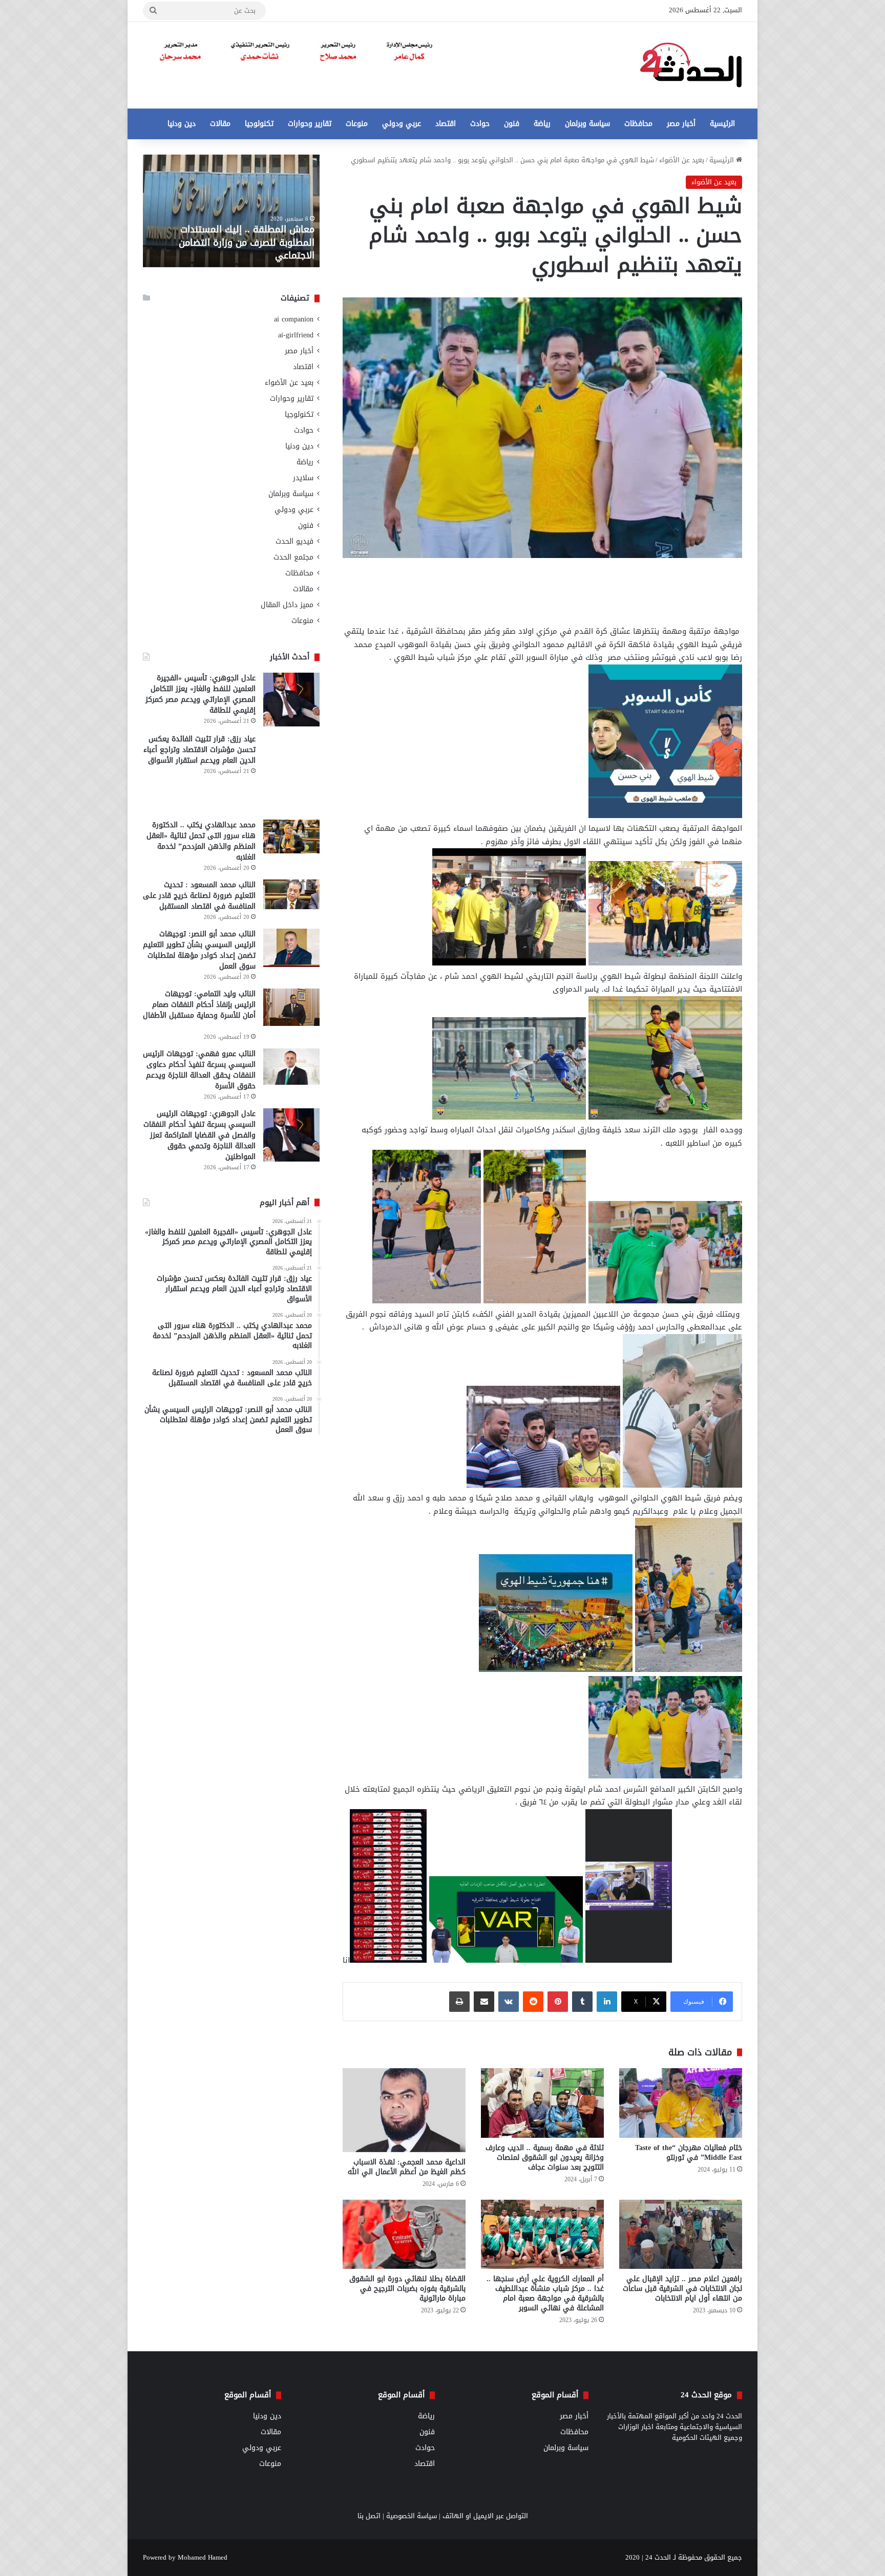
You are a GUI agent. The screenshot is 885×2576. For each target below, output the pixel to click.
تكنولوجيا (259, 124)
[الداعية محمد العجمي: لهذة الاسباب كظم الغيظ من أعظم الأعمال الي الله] (404, 2110)
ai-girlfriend (296, 335)
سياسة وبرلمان (587, 124)
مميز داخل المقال (287, 605)
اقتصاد (446, 124)
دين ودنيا (182, 124)
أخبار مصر (681, 124)
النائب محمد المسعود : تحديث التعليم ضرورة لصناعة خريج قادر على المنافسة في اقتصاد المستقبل (199, 896)
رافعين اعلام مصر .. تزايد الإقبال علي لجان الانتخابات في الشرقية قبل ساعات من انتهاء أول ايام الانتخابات (682, 2289)
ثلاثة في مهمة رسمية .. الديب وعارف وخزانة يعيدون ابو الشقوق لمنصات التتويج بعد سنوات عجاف (545, 2158)
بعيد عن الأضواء (682, 160)
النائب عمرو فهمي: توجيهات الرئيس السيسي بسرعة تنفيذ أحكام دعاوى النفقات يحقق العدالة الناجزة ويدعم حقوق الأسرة (199, 1070)
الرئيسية (722, 124)
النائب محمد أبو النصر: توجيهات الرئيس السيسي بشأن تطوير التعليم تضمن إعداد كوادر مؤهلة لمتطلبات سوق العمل (199, 950)
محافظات (638, 124)
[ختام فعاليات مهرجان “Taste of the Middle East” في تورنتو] (681, 2103)
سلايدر (303, 478)
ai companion (294, 319)
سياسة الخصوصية (412, 2516)
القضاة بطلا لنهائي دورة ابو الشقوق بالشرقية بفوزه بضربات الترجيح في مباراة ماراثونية (407, 2289)
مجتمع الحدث (293, 557)
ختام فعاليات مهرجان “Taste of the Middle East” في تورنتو (689, 2153)
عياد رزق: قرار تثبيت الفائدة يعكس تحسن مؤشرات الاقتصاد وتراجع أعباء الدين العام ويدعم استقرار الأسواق (199, 750)
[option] (231, 211)
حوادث (480, 124)
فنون (512, 124)
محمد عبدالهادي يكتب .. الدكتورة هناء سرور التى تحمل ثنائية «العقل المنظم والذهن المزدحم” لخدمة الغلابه (201, 841)
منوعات (357, 124)
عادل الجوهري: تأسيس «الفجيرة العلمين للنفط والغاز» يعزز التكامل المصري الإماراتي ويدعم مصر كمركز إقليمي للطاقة (201, 694)
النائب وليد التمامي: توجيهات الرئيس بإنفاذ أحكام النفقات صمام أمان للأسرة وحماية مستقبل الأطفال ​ (199, 1005)
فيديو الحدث (294, 541)
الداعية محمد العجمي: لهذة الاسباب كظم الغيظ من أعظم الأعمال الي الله (407, 2167)
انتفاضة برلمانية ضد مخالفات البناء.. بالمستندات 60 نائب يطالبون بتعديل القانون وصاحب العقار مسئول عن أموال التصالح (237, 236)
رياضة (542, 124)
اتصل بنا (369, 2516)
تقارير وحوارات (310, 124)
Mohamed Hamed (203, 2557)
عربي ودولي (402, 124)
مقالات (220, 124)
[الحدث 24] (691, 65)
